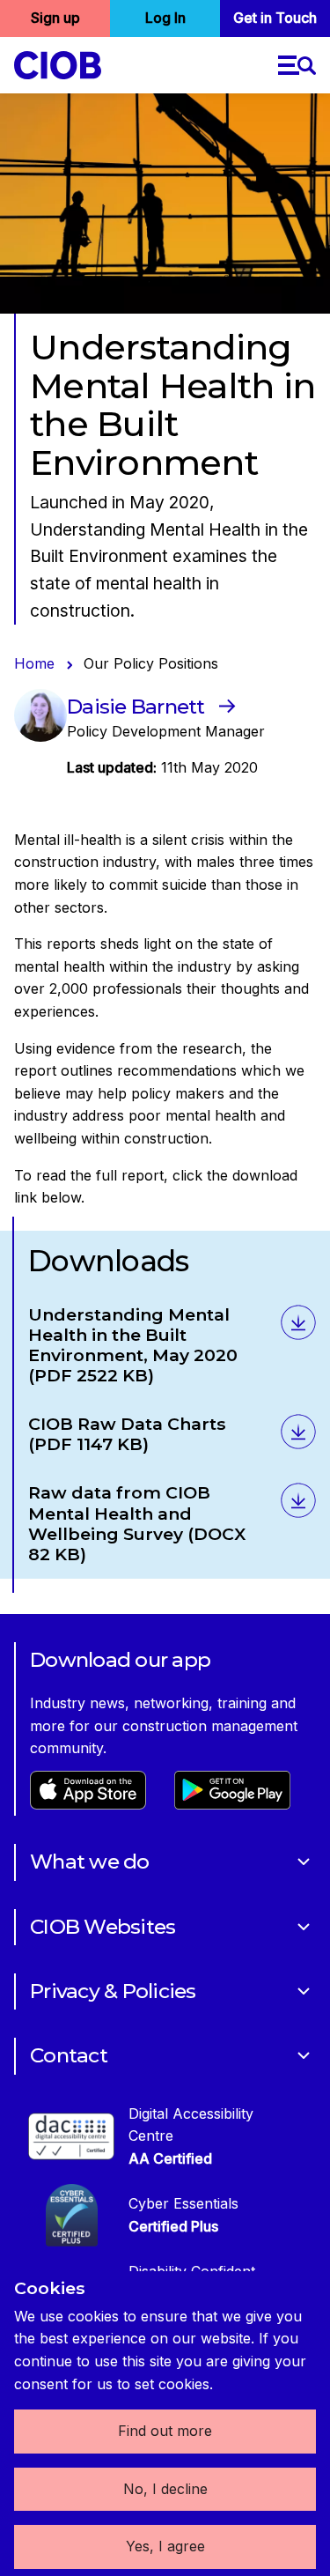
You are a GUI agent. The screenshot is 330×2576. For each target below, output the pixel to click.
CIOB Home (58, 65)
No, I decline (165, 2489)
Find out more (165, 2431)
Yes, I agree (165, 2546)
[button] (297, 65)
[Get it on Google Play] (232, 1804)
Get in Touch (275, 18)
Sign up (55, 18)
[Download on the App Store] (88, 1804)
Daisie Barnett (136, 707)
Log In (165, 18)
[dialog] (165, 2424)
